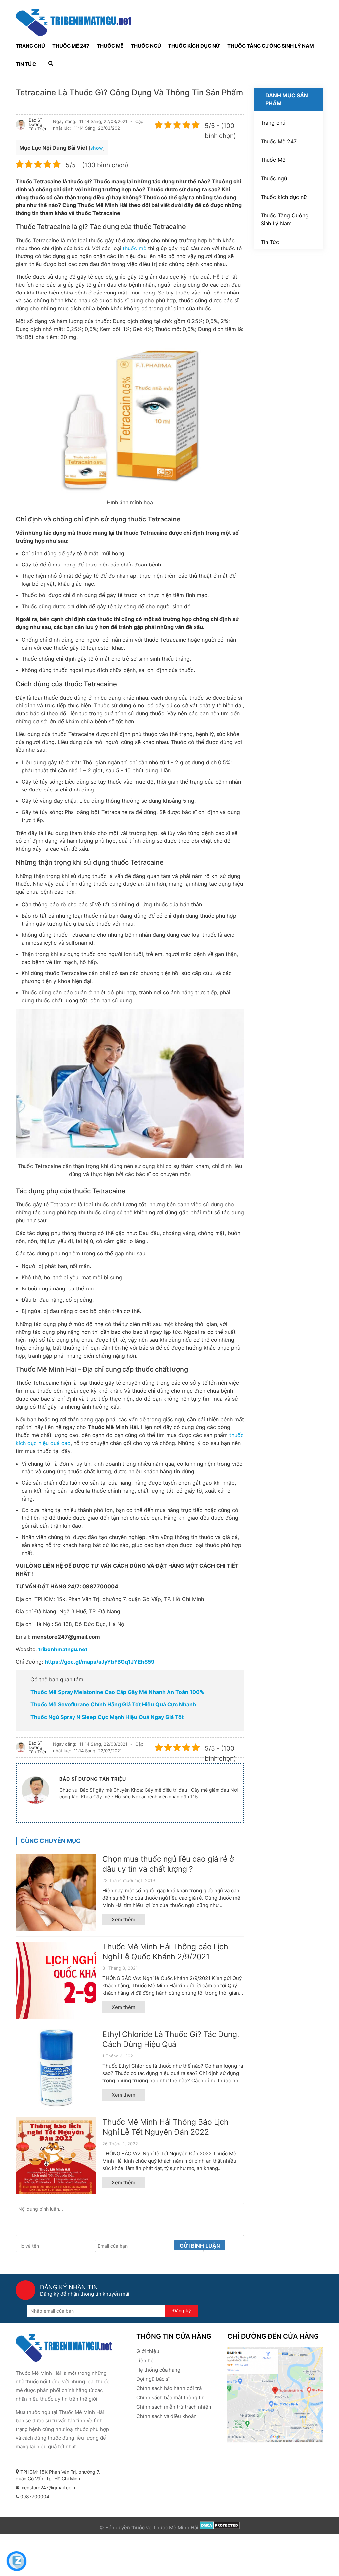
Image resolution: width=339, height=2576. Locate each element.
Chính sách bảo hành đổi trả (169, 2388)
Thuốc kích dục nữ (194, 46)
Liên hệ (145, 2360)
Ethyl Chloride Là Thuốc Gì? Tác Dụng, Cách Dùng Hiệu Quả (171, 2039)
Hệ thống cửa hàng (158, 2370)
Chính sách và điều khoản (167, 2416)
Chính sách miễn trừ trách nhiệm (174, 2407)
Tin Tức (26, 64)
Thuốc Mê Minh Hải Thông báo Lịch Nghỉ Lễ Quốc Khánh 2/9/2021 (165, 1952)
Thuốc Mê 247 (71, 46)
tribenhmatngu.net (63, 1649)
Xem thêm (123, 1919)
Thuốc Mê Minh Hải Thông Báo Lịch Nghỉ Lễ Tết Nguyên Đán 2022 (166, 2127)
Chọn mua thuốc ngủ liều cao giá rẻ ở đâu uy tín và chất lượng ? (168, 1864)
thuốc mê (135, 248)
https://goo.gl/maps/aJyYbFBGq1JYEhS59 (100, 1662)
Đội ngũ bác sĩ (153, 2379)
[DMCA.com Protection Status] (220, 2528)
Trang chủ (30, 46)
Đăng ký (182, 2310)
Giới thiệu (148, 2351)
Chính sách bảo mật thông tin (170, 2397)
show (97, 148)
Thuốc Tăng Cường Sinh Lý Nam (271, 46)
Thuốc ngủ (146, 46)
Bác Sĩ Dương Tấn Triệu (38, 125)
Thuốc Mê (110, 46)
